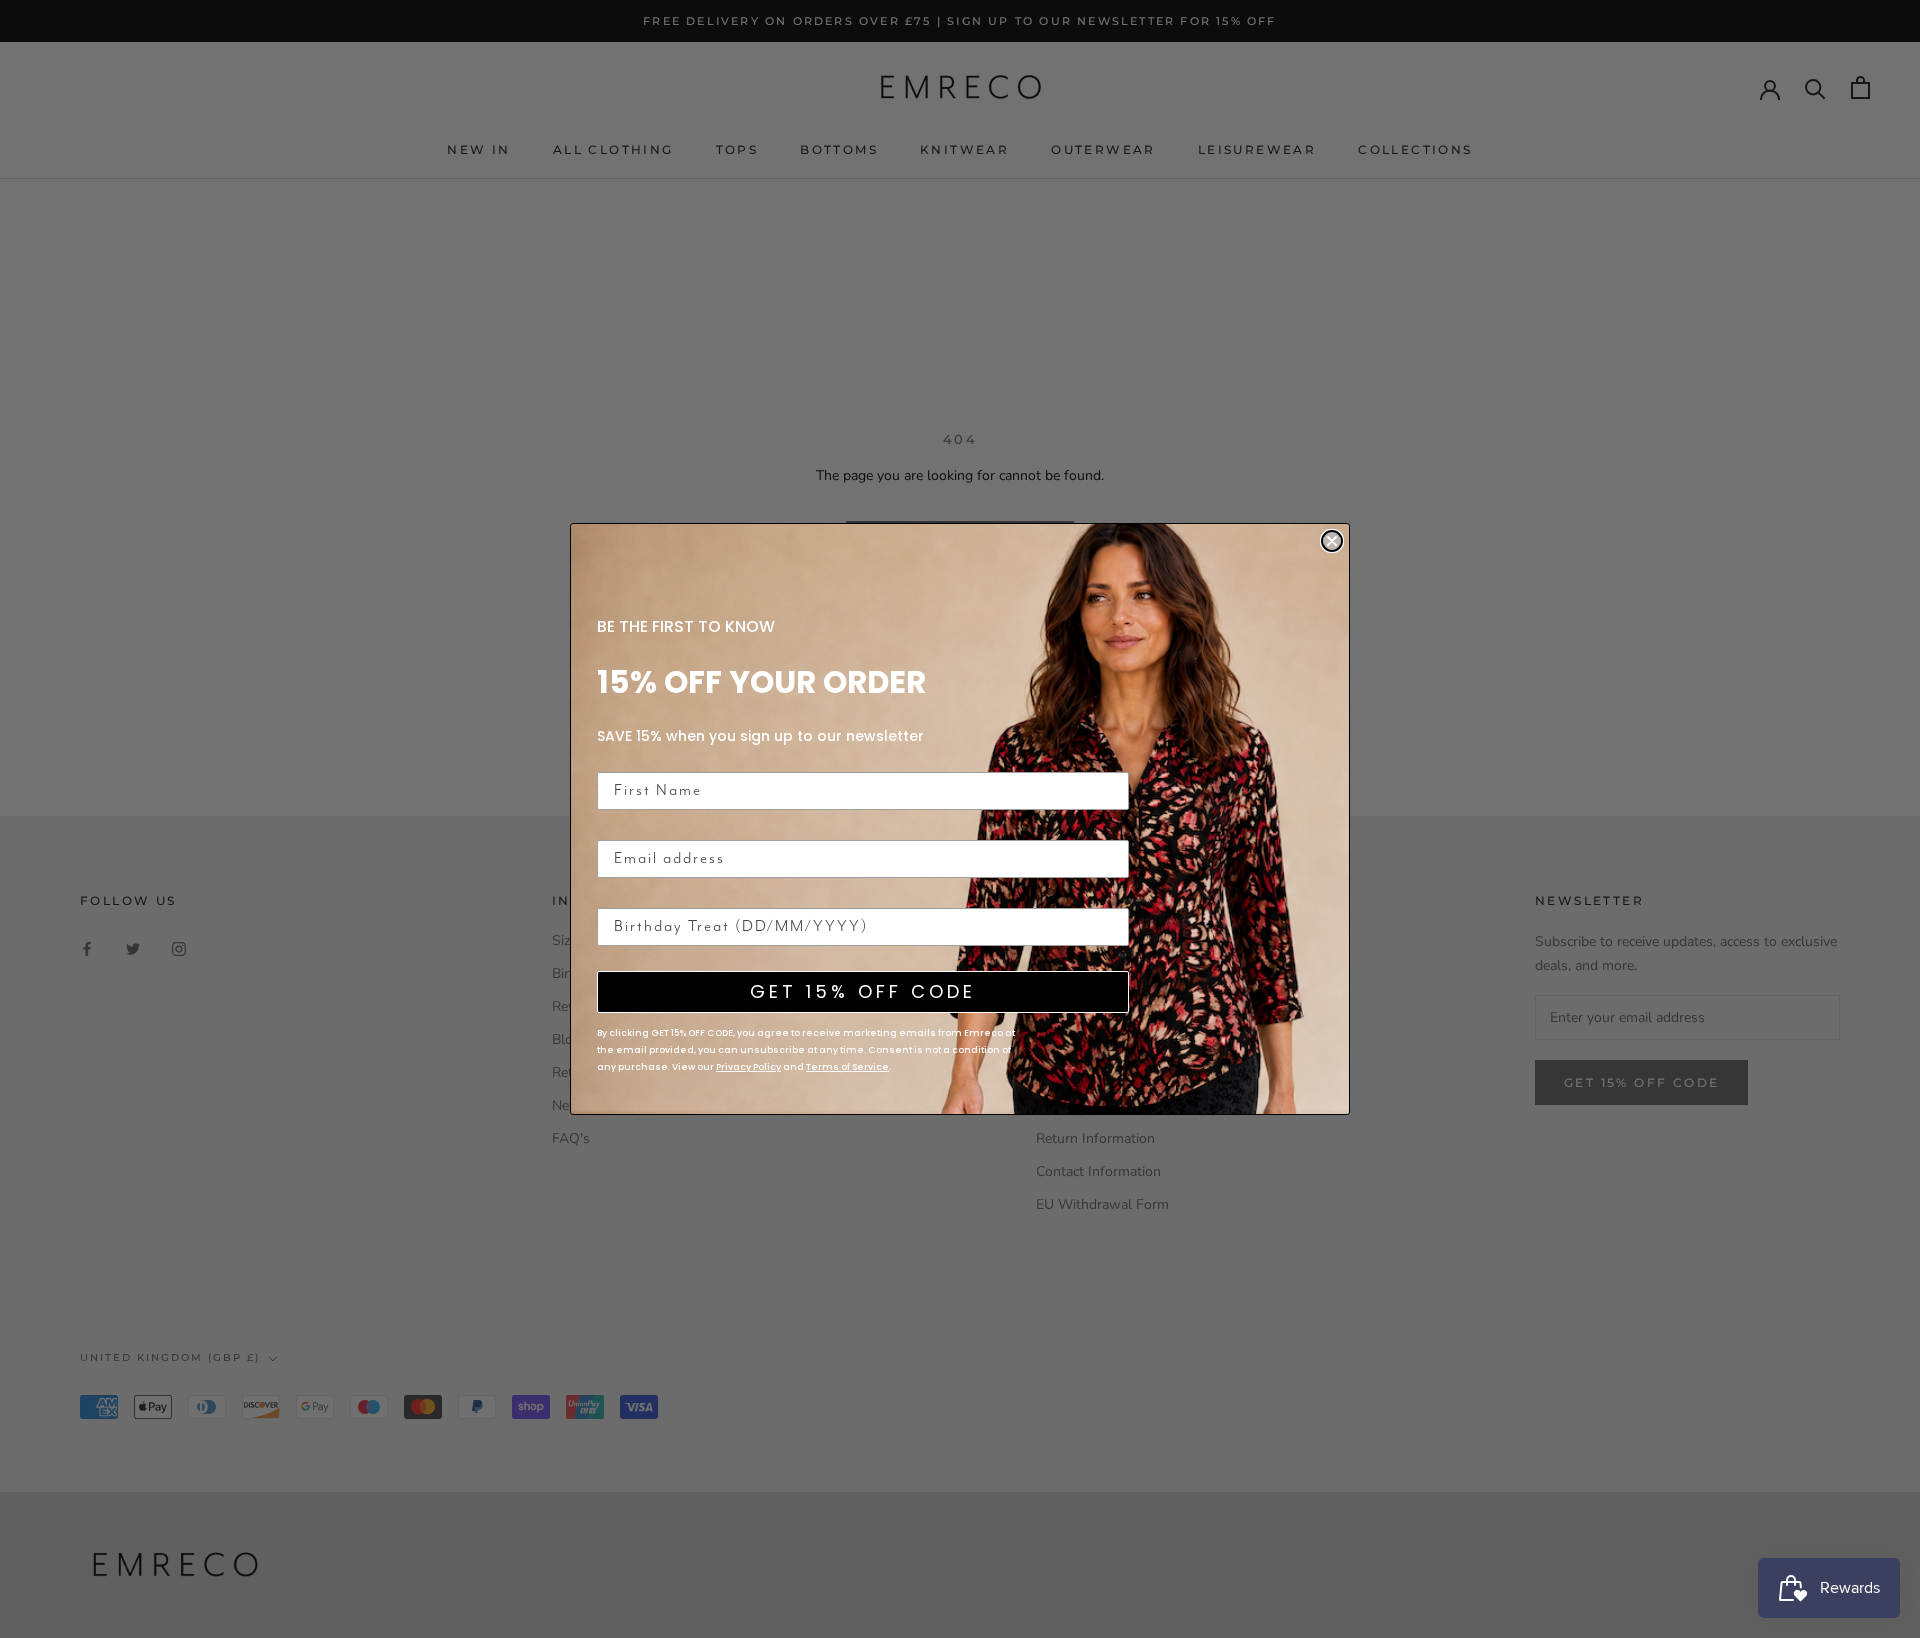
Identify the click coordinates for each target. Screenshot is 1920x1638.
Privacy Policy (748, 1067)
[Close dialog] (1332, 541)
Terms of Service (847, 1067)
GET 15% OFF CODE (863, 991)
